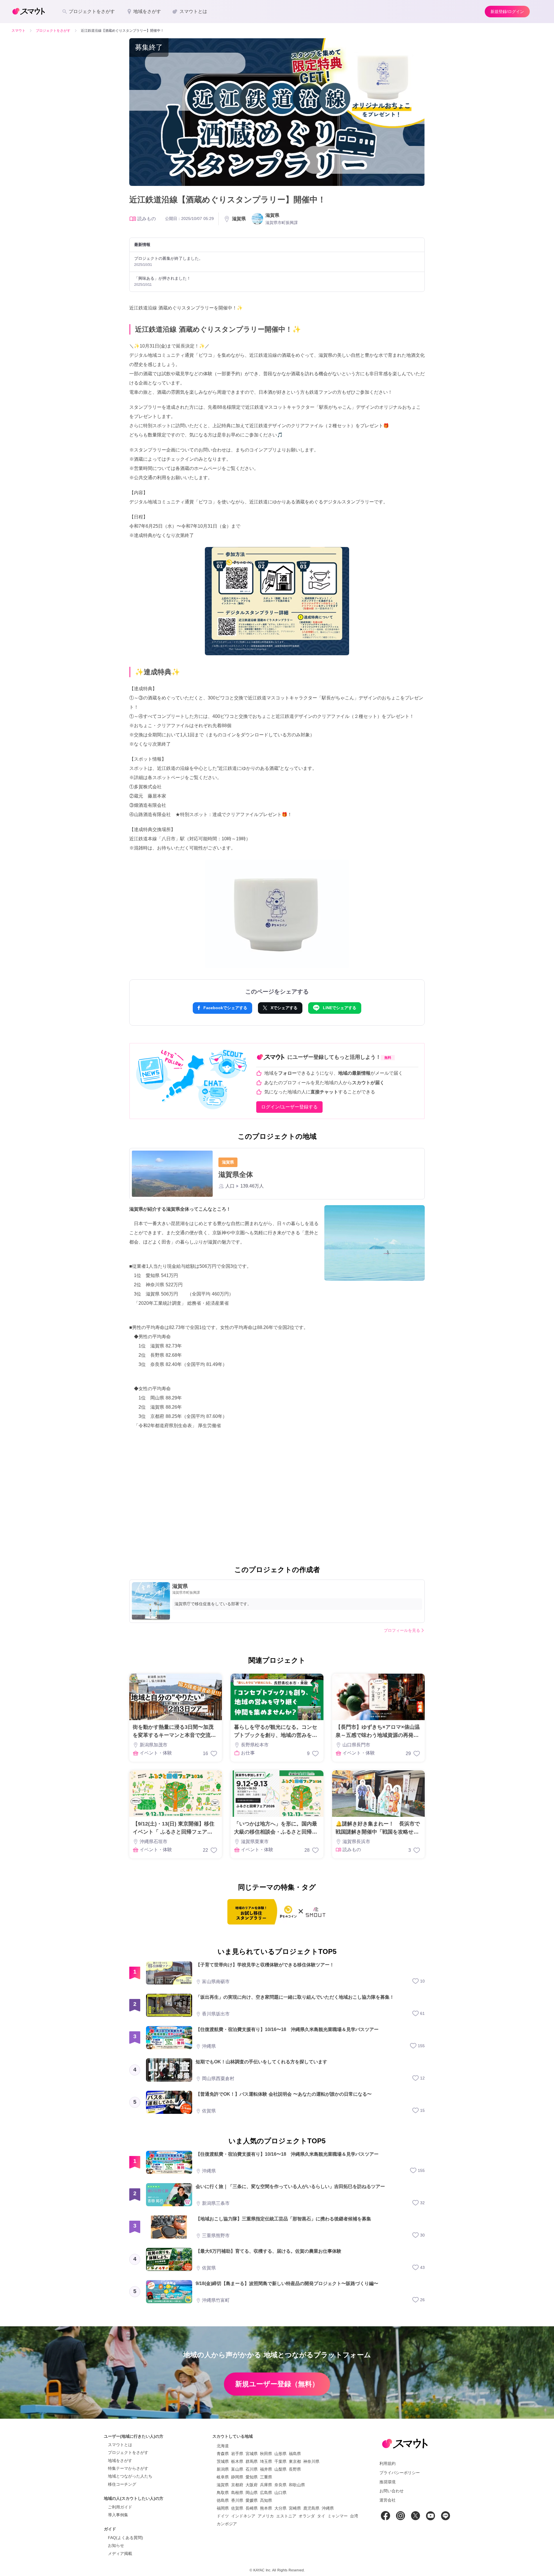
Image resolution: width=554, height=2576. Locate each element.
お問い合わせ (392, 2491)
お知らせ (116, 2545)
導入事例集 (118, 2515)
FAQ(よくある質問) (126, 2538)
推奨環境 (388, 2482)
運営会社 (388, 2500)
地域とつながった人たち (130, 2476)
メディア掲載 (120, 2553)
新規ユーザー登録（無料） (277, 2384)
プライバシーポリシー (400, 2473)
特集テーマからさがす (128, 2468)
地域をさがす (120, 2461)
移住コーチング (122, 2484)
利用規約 (388, 2463)
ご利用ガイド (120, 2507)
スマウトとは (120, 2445)
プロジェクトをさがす (128, 2452)
